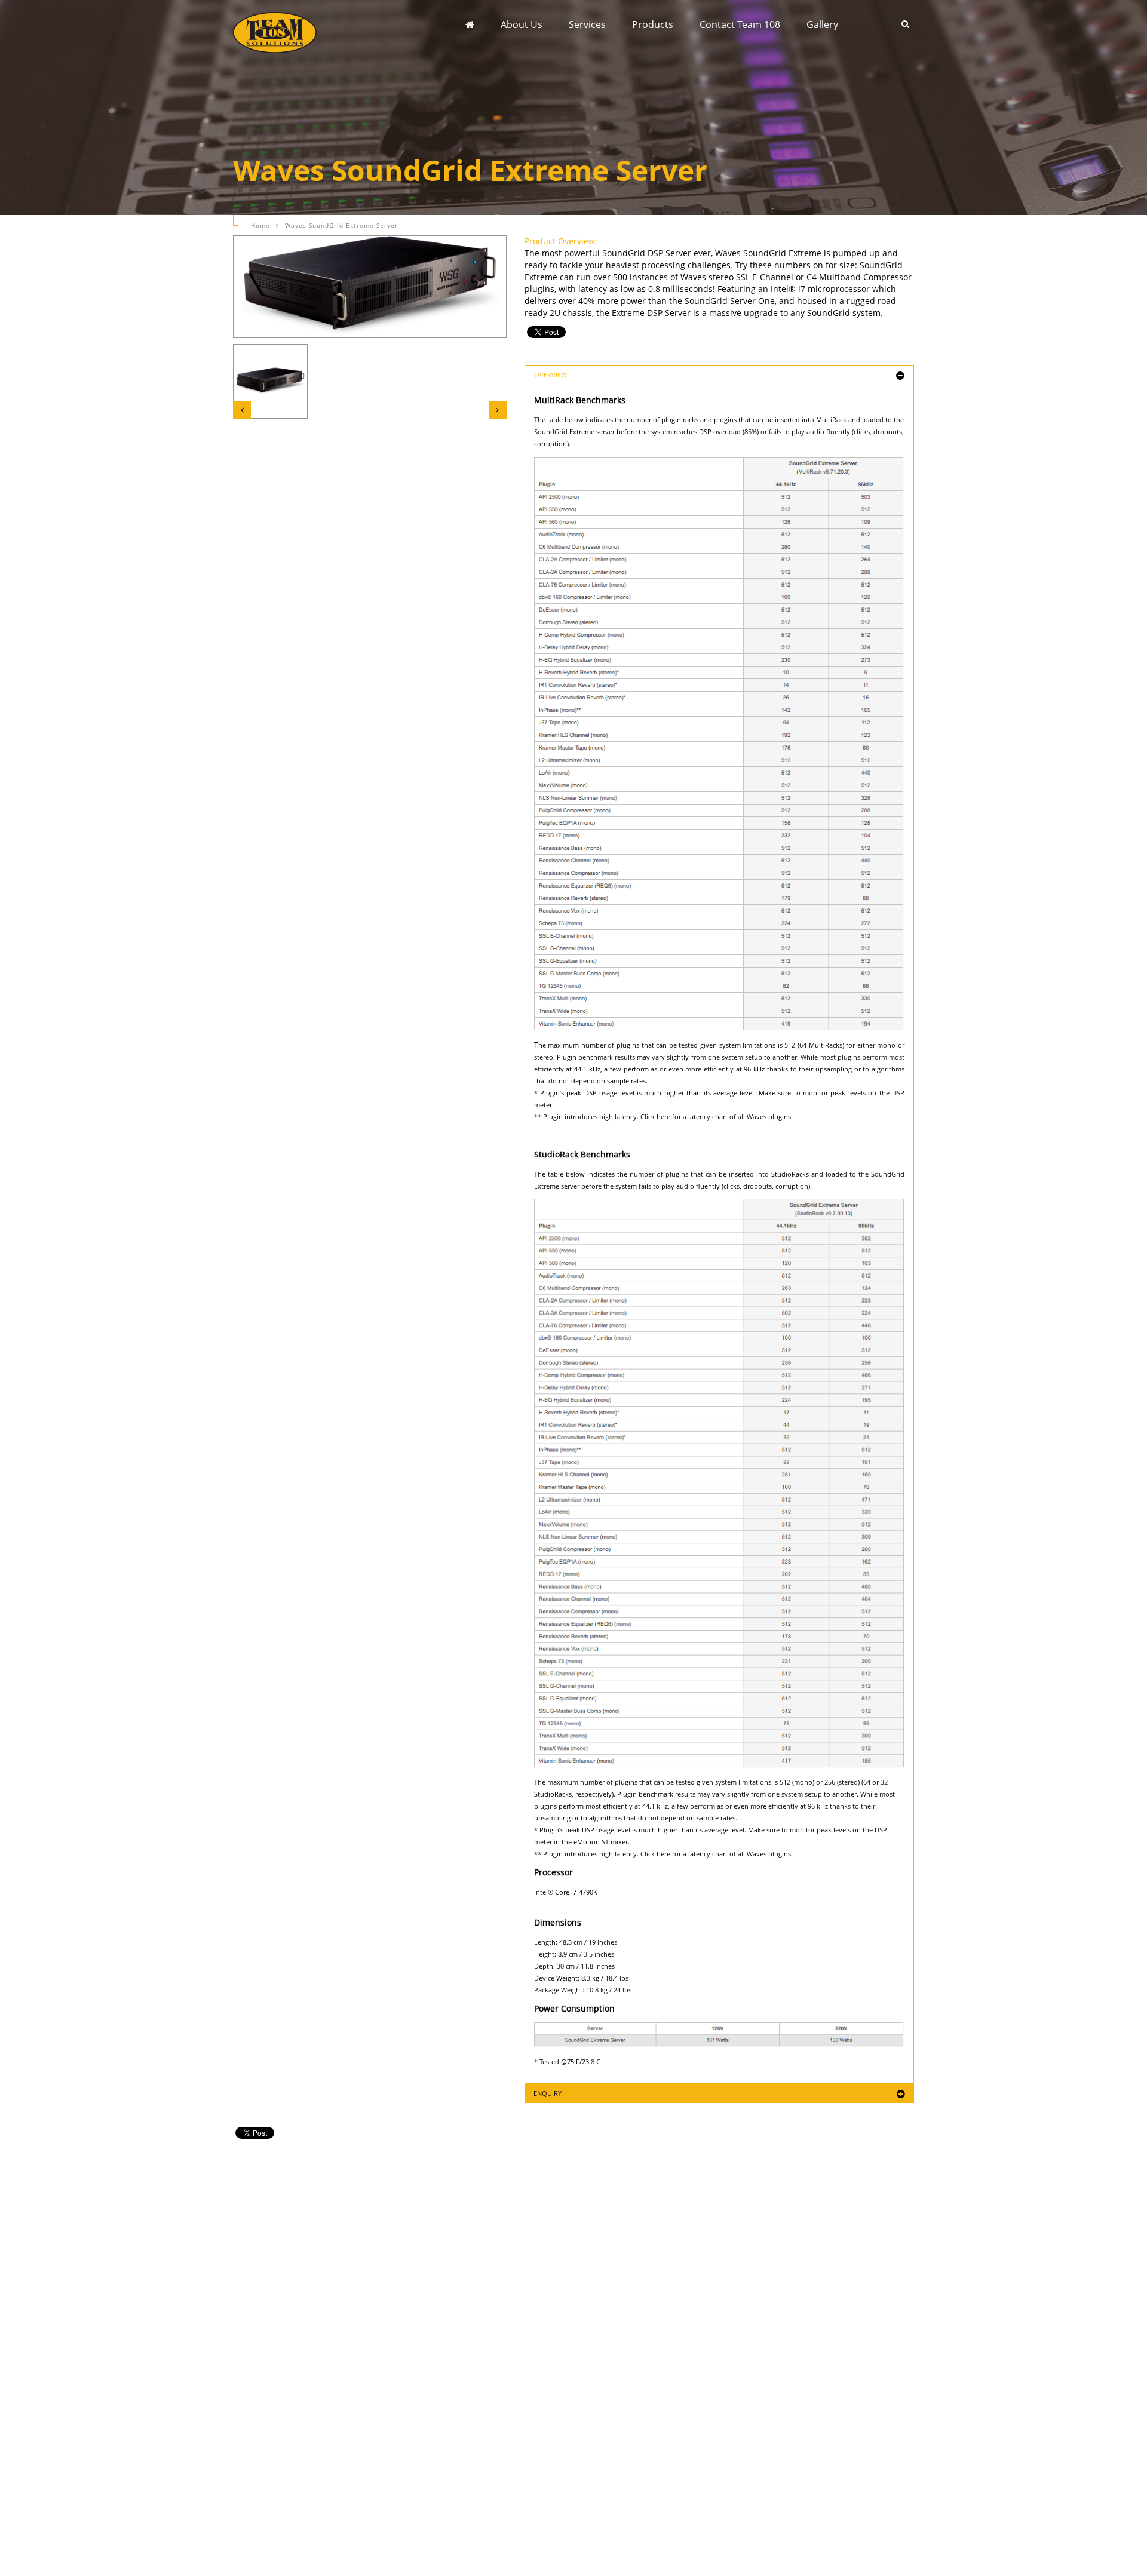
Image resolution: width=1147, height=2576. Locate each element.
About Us (522, 24)
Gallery (822, 24)
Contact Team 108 (740, 24)
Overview (551, 375)
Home (260, 225)
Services (587, 24)
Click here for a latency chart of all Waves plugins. (717, 1117)
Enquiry (548, 2093)
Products (653, 24)
